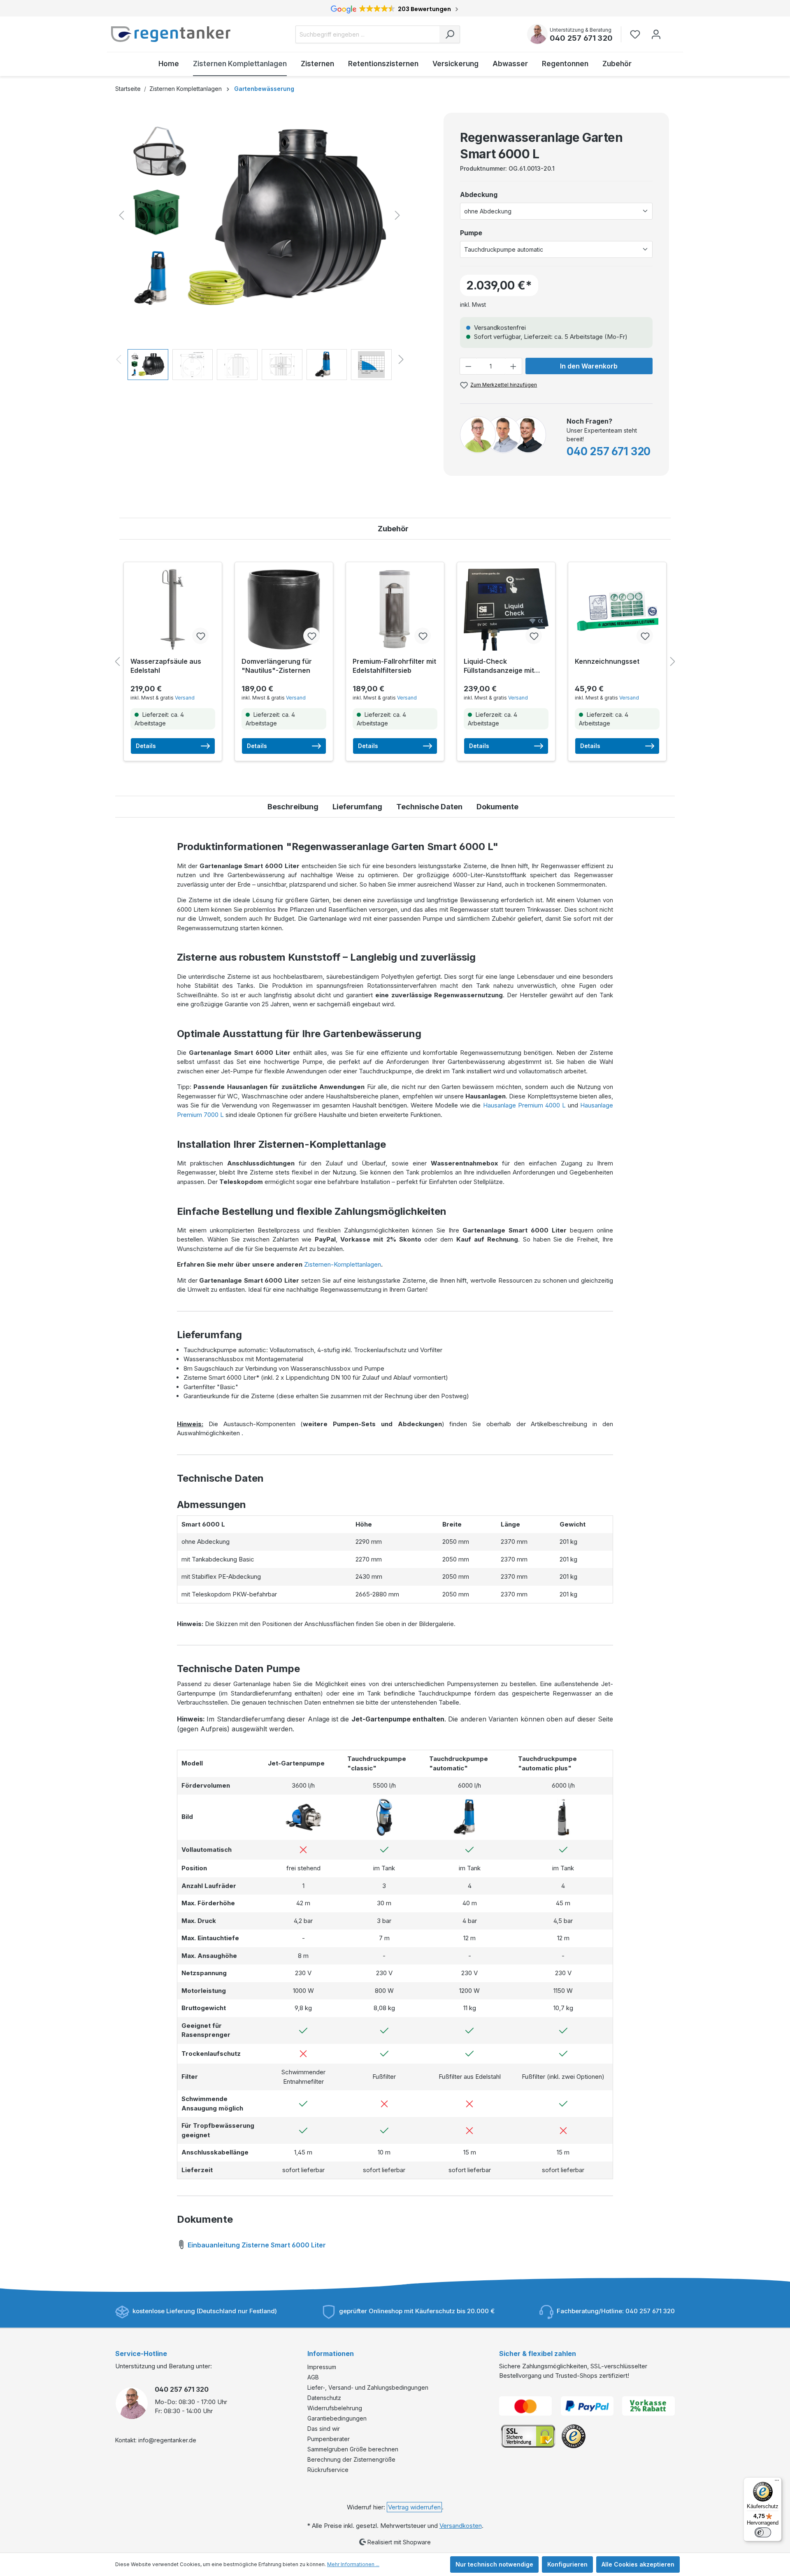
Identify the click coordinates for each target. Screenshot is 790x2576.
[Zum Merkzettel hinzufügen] (200, 636)
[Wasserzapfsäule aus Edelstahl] (173, 609)
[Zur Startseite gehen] (171, 34)
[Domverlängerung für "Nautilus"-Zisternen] (284, 609)
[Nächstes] (397, 215)
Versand (185, 698)
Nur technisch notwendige (494, 2564)
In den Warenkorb (589, 366)
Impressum (322, 2367)
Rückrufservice (328, 2470)
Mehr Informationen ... (353, 2564)
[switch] (763, 2532)
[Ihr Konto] (656, 34)
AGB (313, 2377)
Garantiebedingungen (337, 2418)
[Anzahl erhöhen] (513, 366)
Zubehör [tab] (393, 529)
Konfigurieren (567, 2564)
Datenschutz (324, 2398)
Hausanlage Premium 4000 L (524, 1105)
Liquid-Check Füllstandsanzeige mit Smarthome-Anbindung (501, 666)
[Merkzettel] (638, 34)
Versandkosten (461, 2526)
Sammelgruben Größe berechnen (353, 2449)
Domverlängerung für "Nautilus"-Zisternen (277, 666)
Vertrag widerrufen (414, 2507)
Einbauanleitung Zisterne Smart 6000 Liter (256, 2245)
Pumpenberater (329, 2439)
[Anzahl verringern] (468, 366)
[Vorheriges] (121, 215)
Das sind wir (324, 2429)
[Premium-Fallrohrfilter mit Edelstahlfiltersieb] (395, 609)
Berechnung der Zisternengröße (351, 2459)
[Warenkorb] (672, 30)
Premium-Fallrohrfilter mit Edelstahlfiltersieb (394, 666)
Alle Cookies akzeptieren (638, 2564)
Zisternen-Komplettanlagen (343, 1264)
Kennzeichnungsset (607, 661)
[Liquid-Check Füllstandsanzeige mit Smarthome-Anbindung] (506, 609)
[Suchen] (450, 34)
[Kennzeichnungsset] (617, 609)
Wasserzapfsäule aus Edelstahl (166, 666)
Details (146, 746)
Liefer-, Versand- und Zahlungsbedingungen (368, 2387)
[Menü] (777, 2482)
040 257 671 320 (581, 38)
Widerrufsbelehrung (335, 2408)
